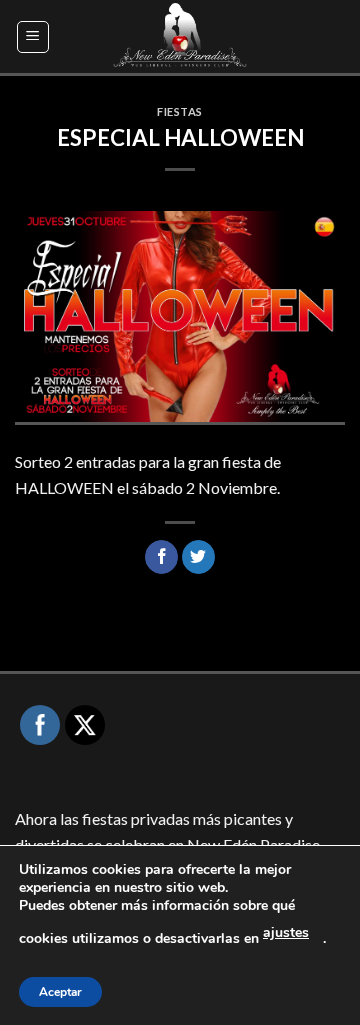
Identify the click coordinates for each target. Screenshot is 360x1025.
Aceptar (60, 992)
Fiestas (180, 111)
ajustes (286, 932)
